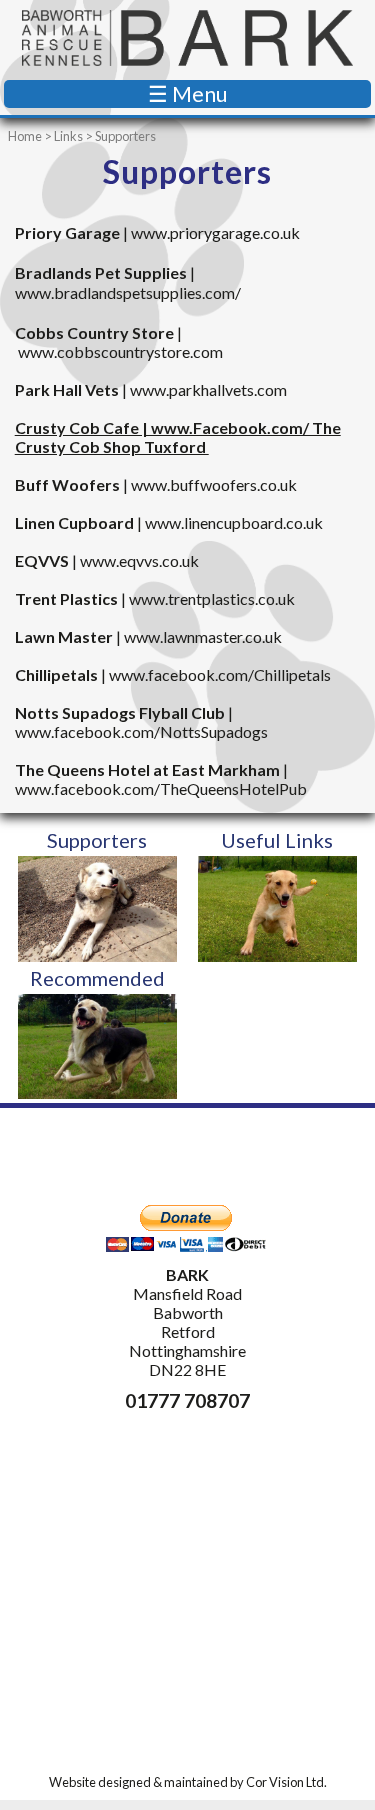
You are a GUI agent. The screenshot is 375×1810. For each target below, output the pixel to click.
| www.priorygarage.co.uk (157, 232)
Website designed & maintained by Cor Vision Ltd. (188, 1782)
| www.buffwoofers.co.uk (156, 484)
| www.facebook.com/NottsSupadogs (141, 722)
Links (68, 136)
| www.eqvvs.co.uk (107, 560)
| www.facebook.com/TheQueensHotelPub (161, 779)
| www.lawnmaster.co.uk (148, 636)
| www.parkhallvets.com (151, 389)
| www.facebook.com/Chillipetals (173, 674)
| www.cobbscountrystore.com (119, 342)
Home (25, 136)
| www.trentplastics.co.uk (155, 598)
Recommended (97, 978)
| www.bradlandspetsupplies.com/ (128, 283)
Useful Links (277, 840)
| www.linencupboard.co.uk (169, 522)
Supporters (97, 840)
